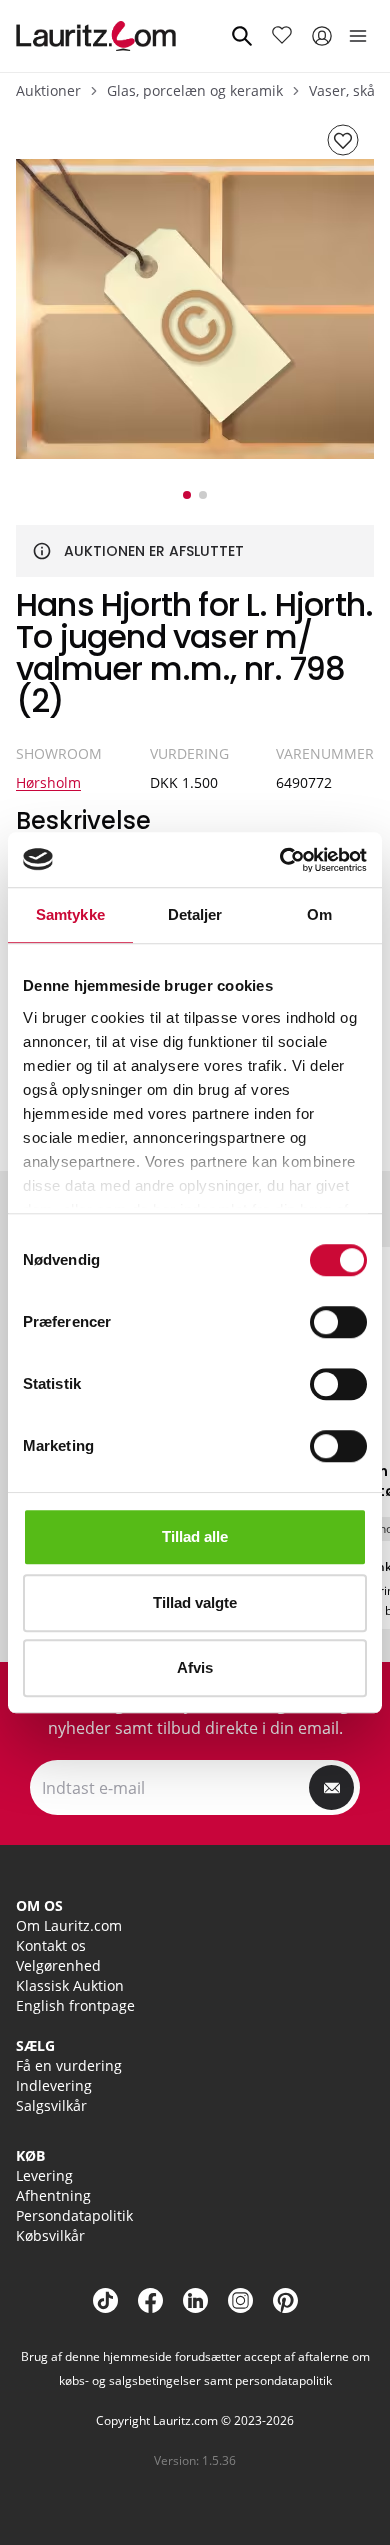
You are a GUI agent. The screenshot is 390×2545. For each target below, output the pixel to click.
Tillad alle (195, 1536)
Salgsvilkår (51, 2105)
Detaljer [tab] (195, 914)
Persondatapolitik (74, 2215)
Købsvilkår (50, 2235)
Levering (44, 2175)
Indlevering (54, 2085)
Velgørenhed (58, 1965)
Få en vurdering (69, 2065)
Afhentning (53, 2195)
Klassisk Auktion (70, 1985)
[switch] (338, 1322)
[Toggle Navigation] (358, 36)
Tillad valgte (195, 1602)
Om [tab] (319, 914)
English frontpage (75, 2005)
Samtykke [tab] (70, 914)
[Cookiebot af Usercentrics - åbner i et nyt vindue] (280, 860)
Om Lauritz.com (69, 1925)
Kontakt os (51, 1945)
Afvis (195, 1667)
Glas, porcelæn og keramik (195, 90)
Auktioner (48, 90)
